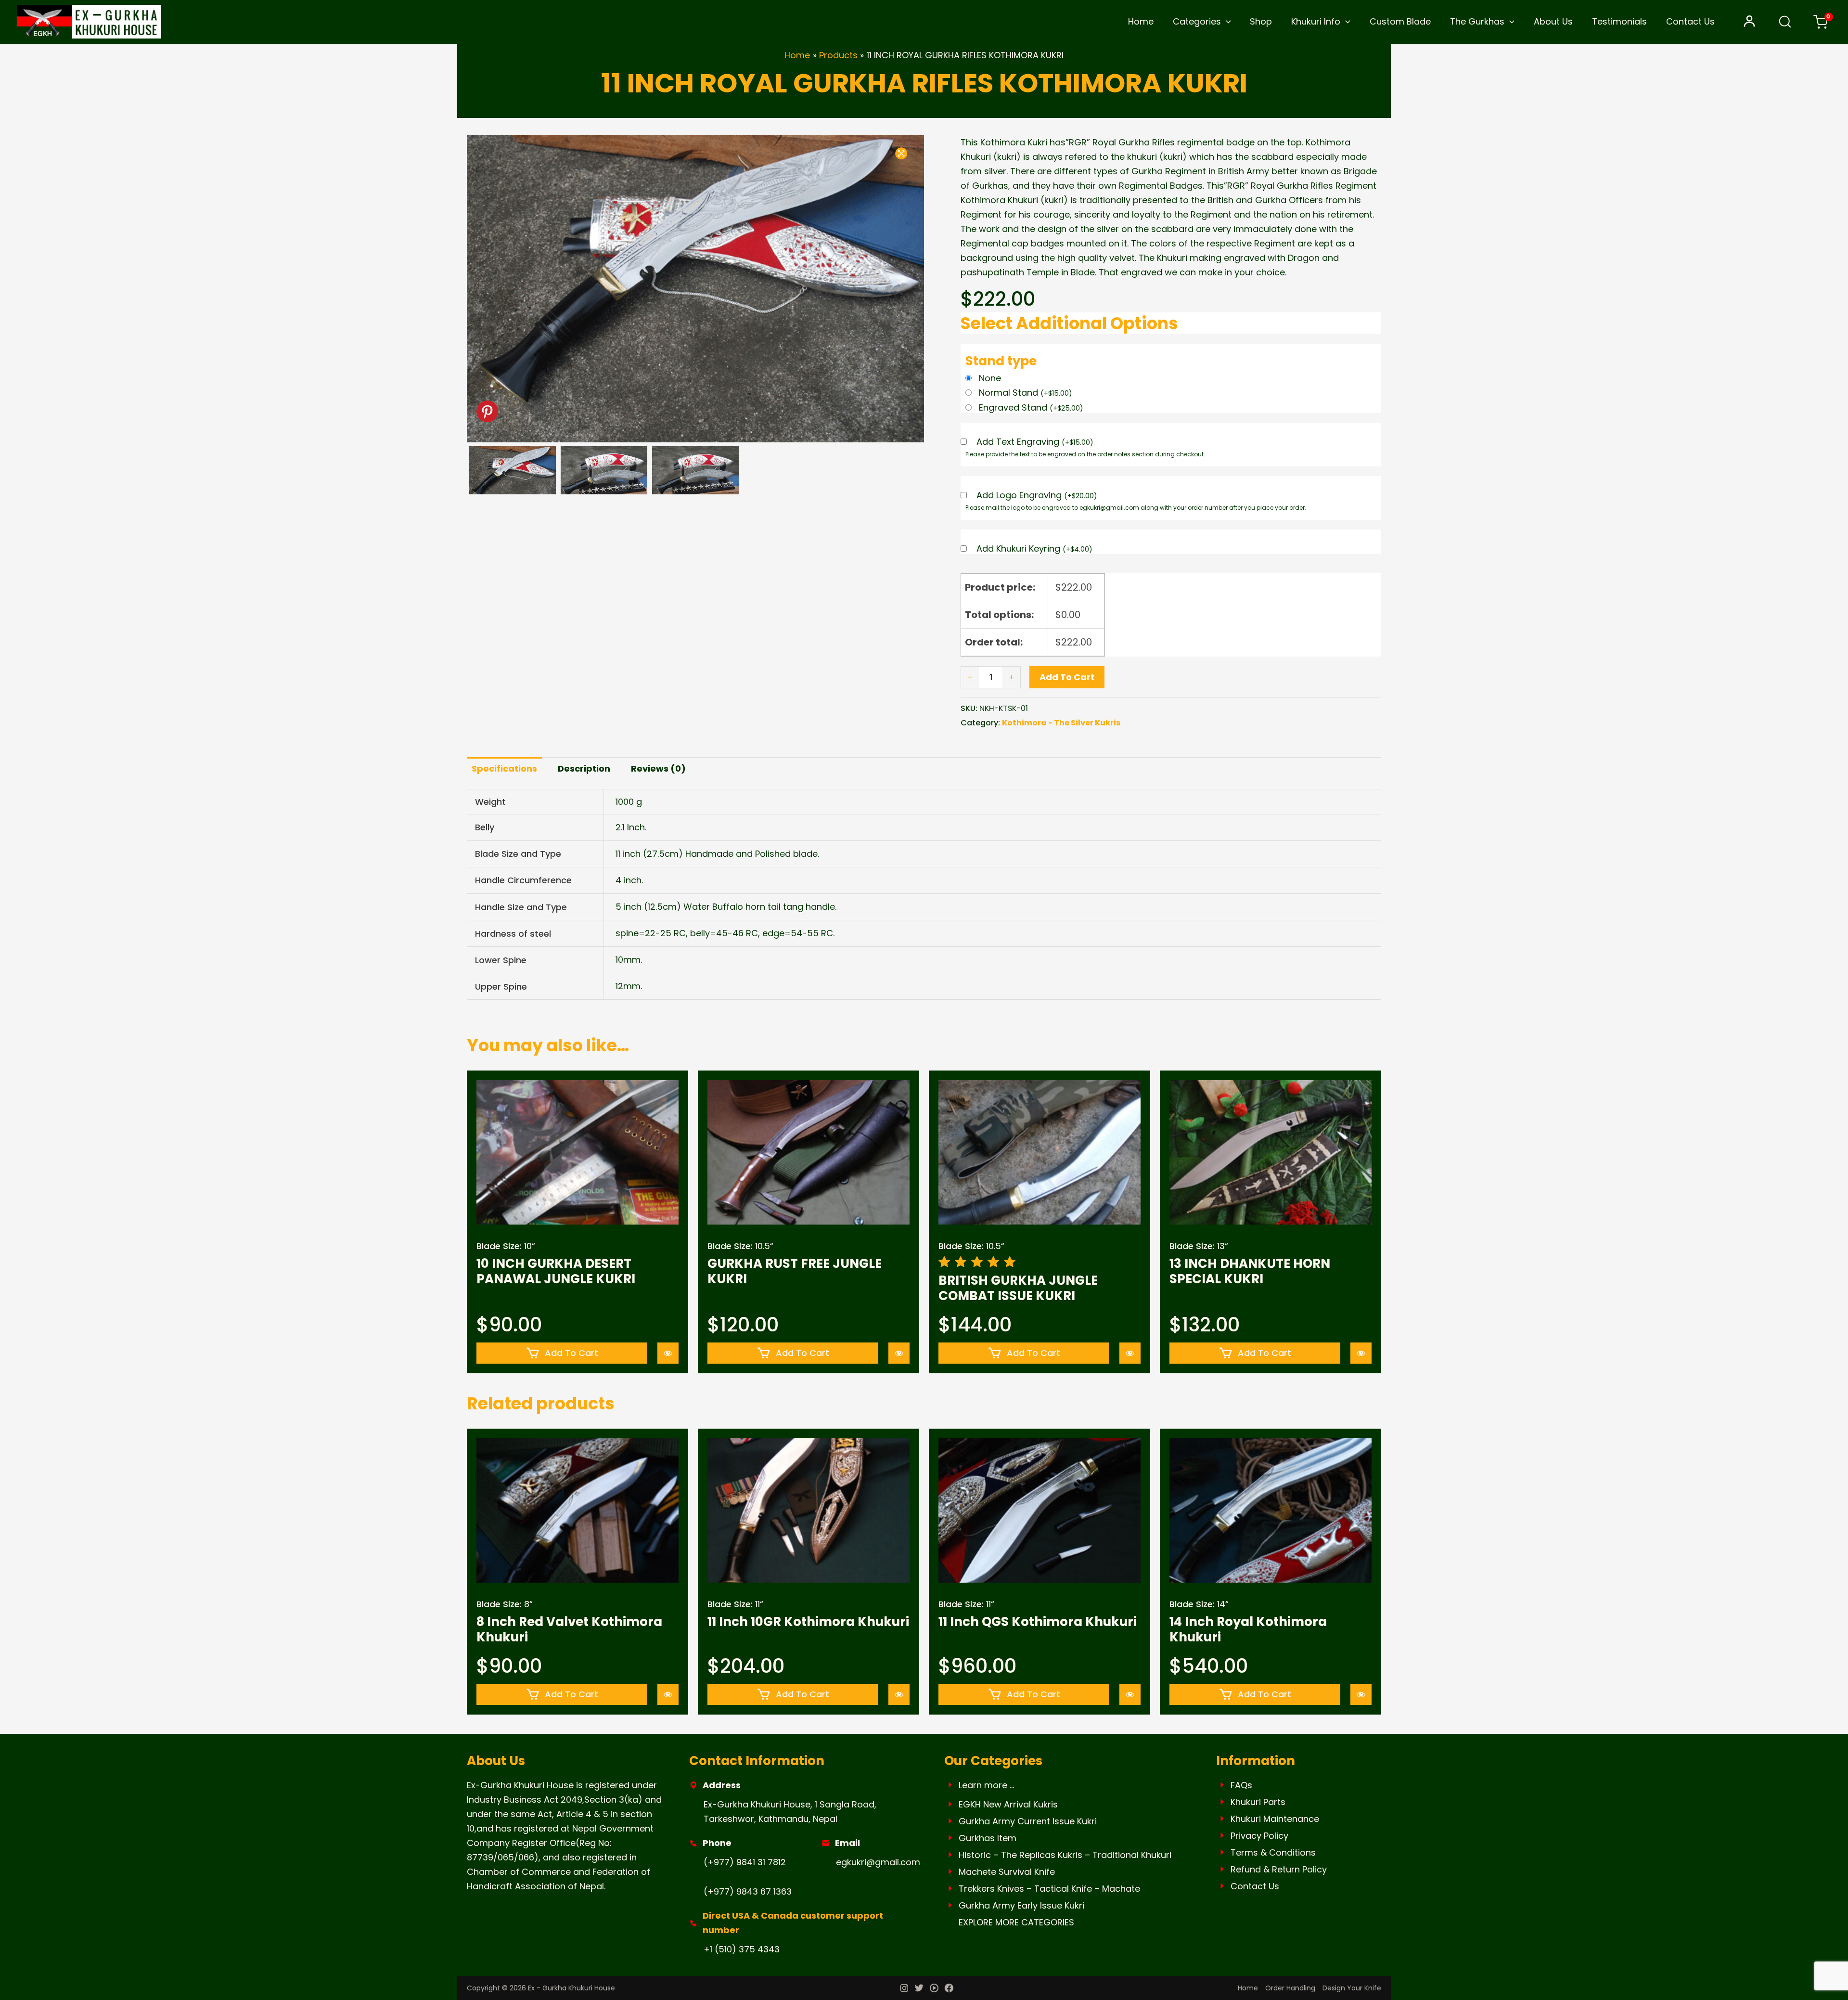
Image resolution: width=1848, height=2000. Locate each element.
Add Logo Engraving (1037, 496)
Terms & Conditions (1273, 1852)
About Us (1553, 21)
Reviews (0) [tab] (658, 768)
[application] (1226, 22)
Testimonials (1619, 21)
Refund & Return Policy (1279, 1869)
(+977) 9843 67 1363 (748, 1891)
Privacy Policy (1259, 1836)
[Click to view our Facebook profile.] (949, 1989)
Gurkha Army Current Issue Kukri (1028, 1821)
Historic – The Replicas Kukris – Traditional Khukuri (1065, 1855)
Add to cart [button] (571, 1353)
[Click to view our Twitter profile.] (919, 1989)
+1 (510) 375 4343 (742, 1949)
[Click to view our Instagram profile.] (904, 1989)
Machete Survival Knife (1007, 1872)
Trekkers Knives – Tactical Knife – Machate (1049, 1889)
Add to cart (1067, 677)
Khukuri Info (1316, 21)
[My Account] (1749, 22)
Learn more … (986, 1785)
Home (1141, 21)
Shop (1261, 21)
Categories (1197, 21)
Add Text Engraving (1035, 442)
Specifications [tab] (504, 768)
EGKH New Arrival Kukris (1008, 1804)
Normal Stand (1026, 393)
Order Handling (1290, 1988)
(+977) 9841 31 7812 (745, 1862)
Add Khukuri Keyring (1034, 549)
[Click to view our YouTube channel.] (934, 1989)
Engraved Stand (1031, 407)
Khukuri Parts (1258, 1802)
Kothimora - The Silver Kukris (1061, 723)
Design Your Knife (1352, 1988)
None (990, 378)
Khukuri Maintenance (1275, 1819)
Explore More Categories (1016, 1922)
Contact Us (1690, 21)
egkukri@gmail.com (878, 1862)
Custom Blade (1400, 21)
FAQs (1241, 1785)
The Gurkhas (1477, 21)
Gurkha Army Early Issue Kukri (1021, 1905)
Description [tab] (584, 768)
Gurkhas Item (988, 1838)
